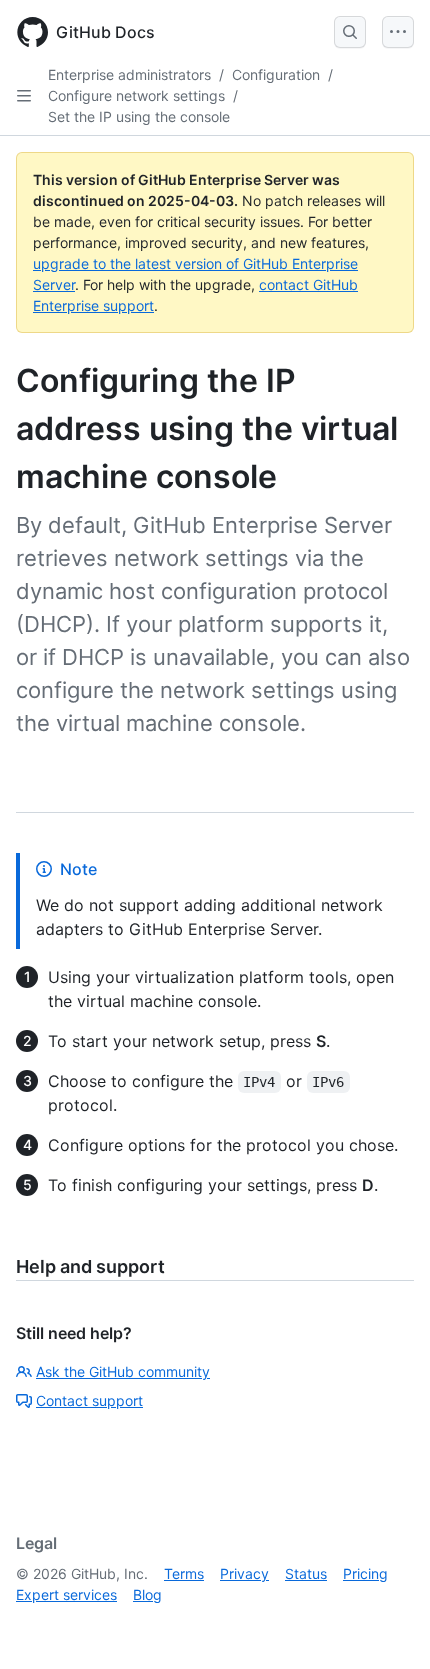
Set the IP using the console (139, 116)
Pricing (365, 1573)
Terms (184, 1573)
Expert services (66, 1594)
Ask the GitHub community (123, 1371)
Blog (147, 1594)
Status (306, 1573)
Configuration (276, 74)
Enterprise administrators (129, 74)
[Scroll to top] (386, 1625)
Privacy (244, 1573)
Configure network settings (136, 95)
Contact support (89, 1400)
